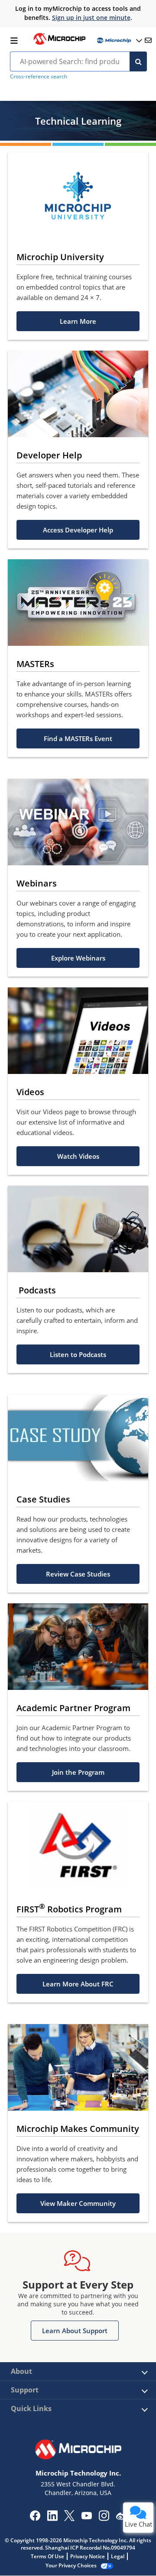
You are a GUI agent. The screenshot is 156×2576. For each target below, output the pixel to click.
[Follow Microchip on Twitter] (69, 2518)
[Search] (138, 61)
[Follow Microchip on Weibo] (121, 2518)
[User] (119, 40)
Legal (118, 2556)
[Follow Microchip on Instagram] (104, 2518)
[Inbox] (148, 40)
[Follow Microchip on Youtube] (86, 2517)
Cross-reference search (39, 76)
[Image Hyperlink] (59, 44)
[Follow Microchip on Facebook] (35, 2518)
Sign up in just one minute (91, 18)
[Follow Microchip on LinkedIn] (52, 2518)
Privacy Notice (88, 2556)
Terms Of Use (47, 2556)
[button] (78, 321)
